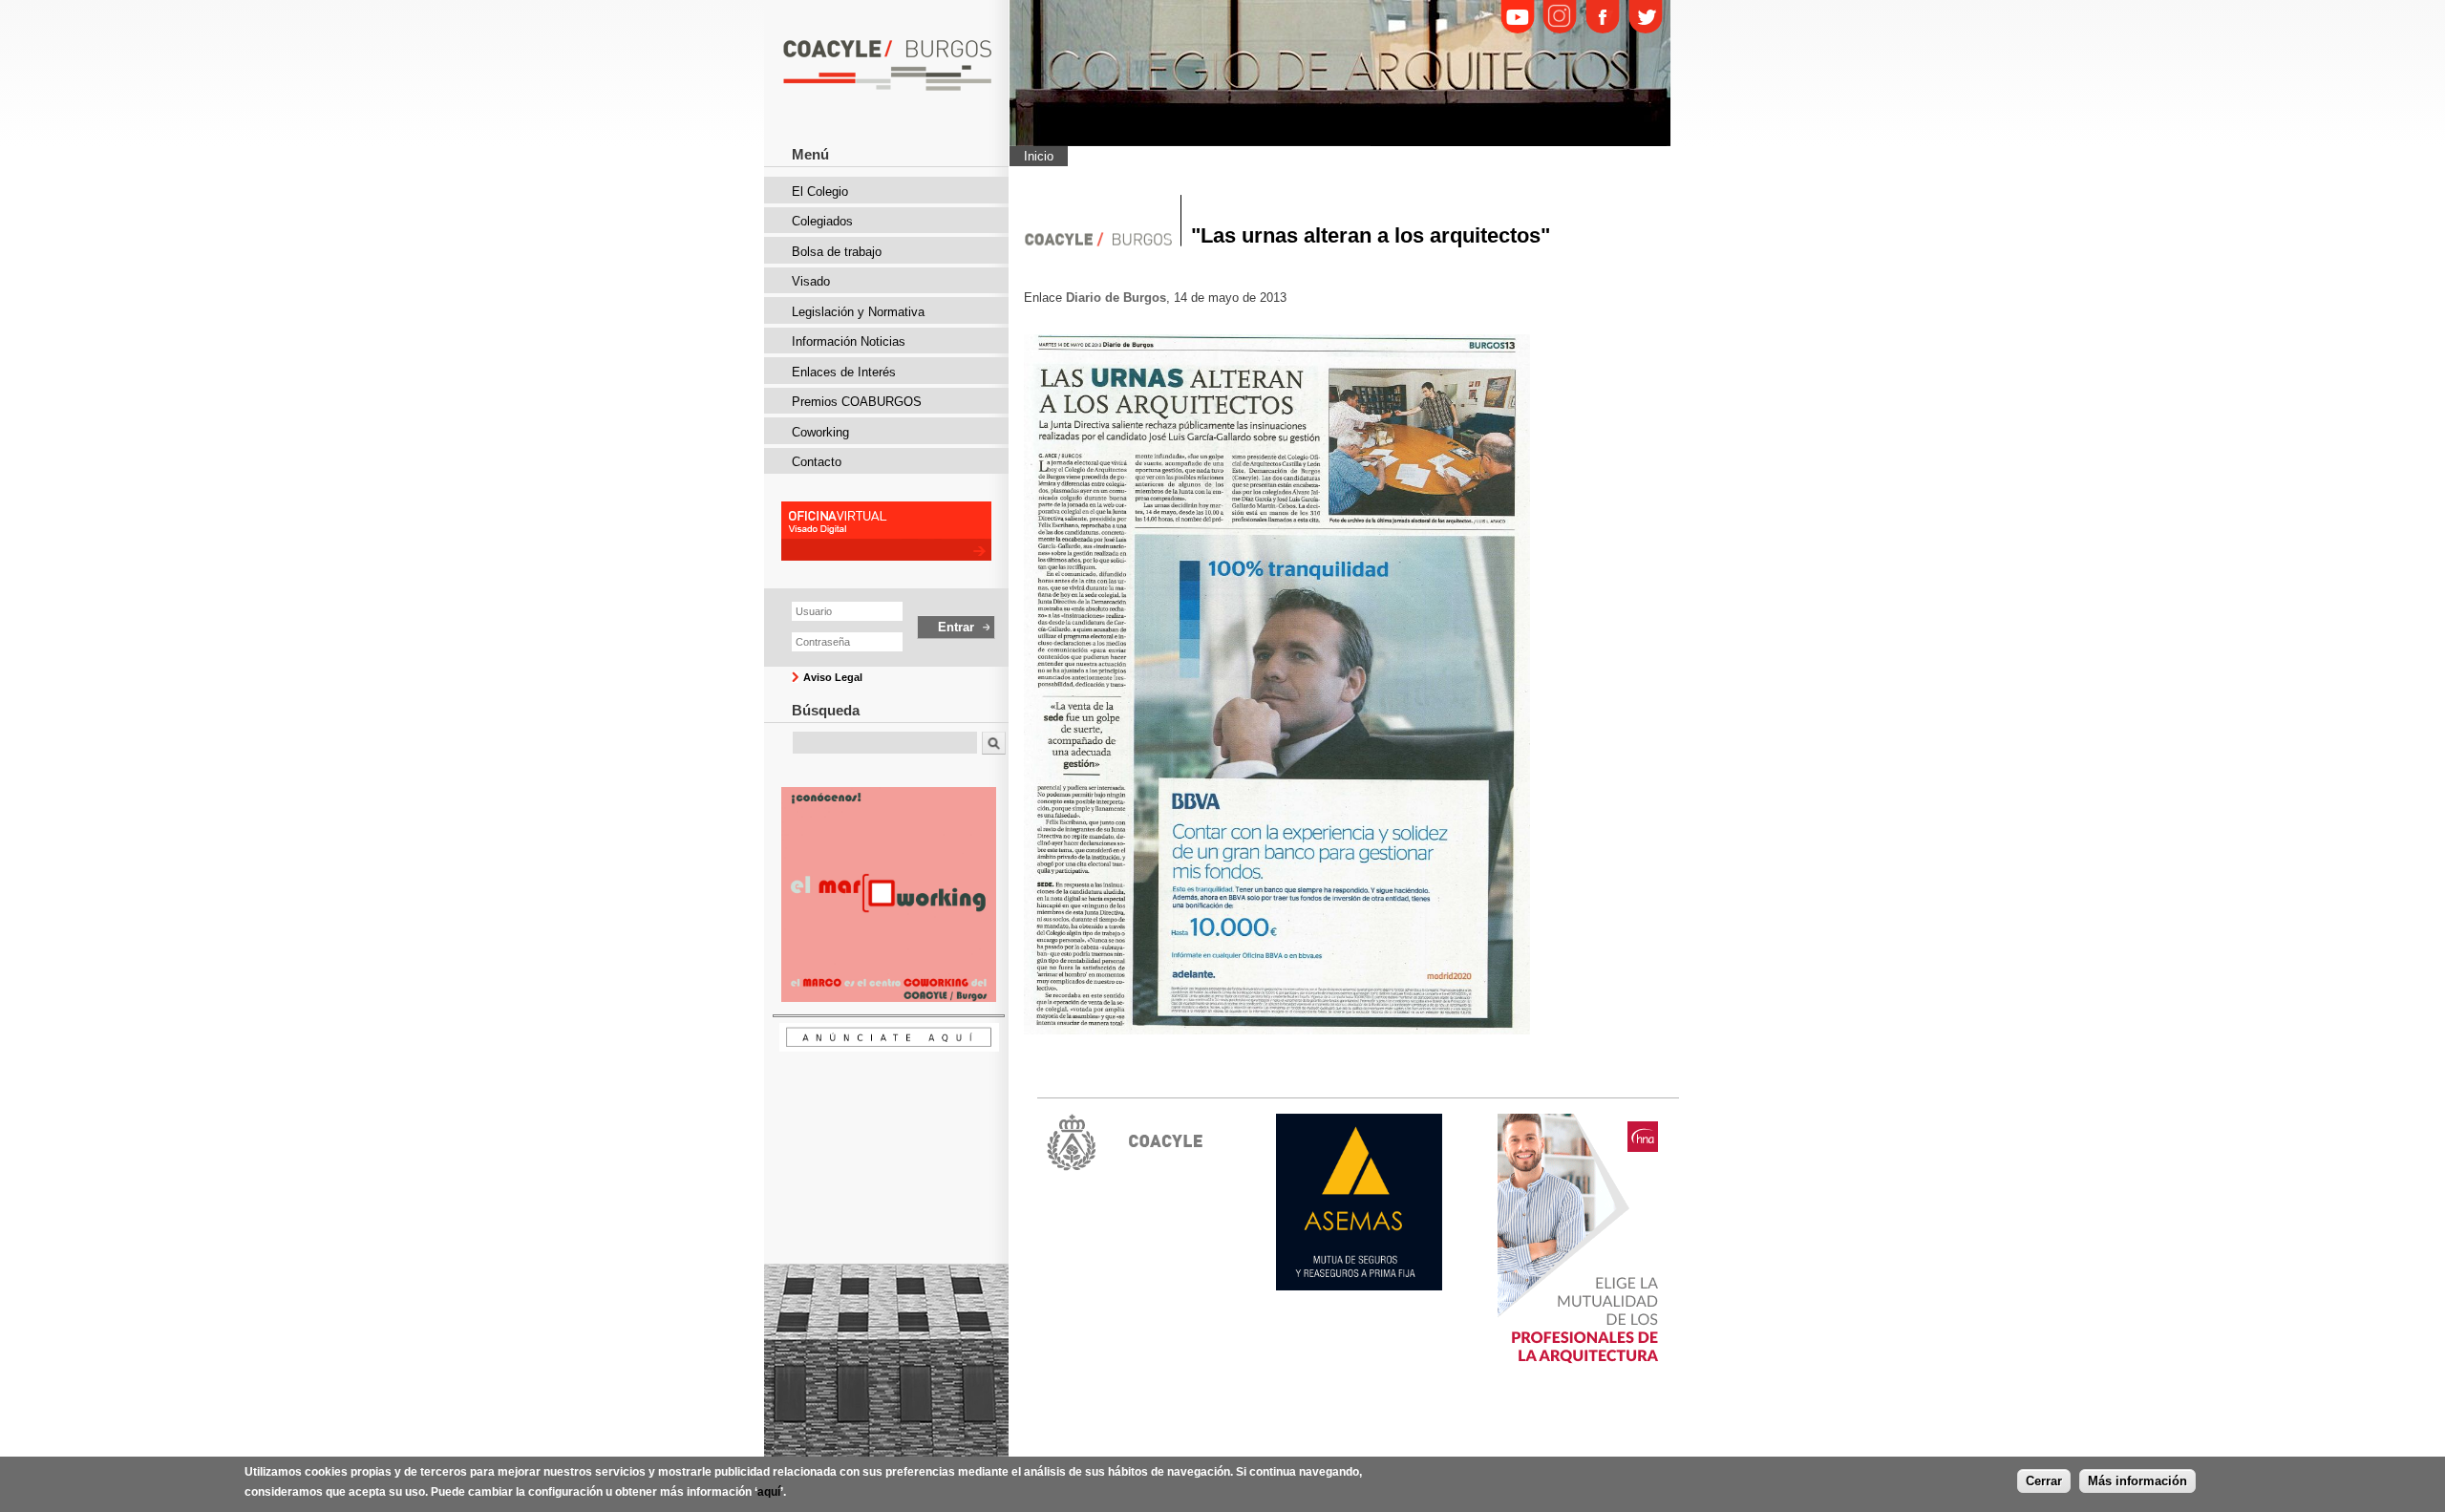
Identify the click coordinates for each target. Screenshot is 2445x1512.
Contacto (817, 462)
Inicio (1039, 156)
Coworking (820, 432)
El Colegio (820, 192)
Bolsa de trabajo (837, 252)
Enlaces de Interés (844, 372)
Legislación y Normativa (858, 312)
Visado (811, 281)
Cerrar (2044, 1481)
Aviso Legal (833, 677)
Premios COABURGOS (857, 402)
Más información (2137, 1481)
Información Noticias (849, 341)
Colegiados (822, 221)
